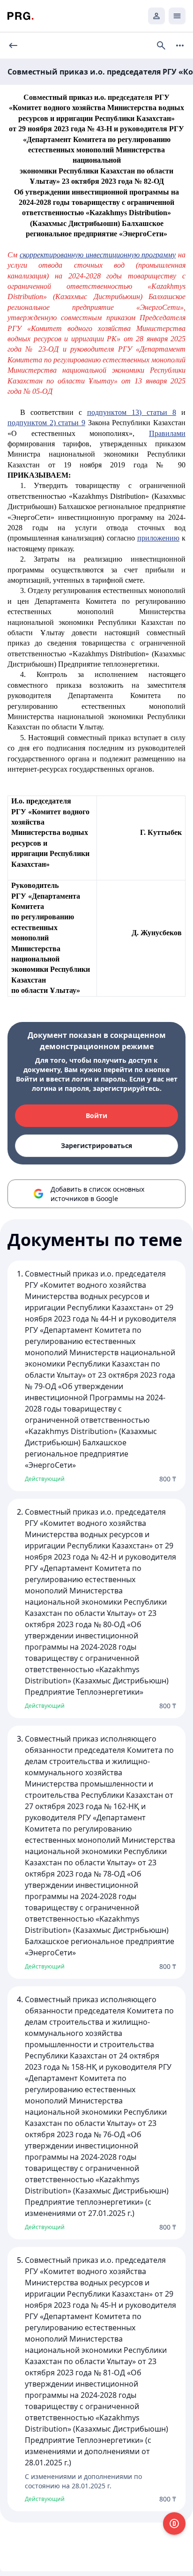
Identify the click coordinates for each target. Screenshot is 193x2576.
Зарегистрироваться (96, 1145)
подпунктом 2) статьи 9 (46, 423)
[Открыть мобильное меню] (177, 16)
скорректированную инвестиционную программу (98, 255)
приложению (158, 538)
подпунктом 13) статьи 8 (132, 412)
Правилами (167, 433)
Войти (96, 1115)
